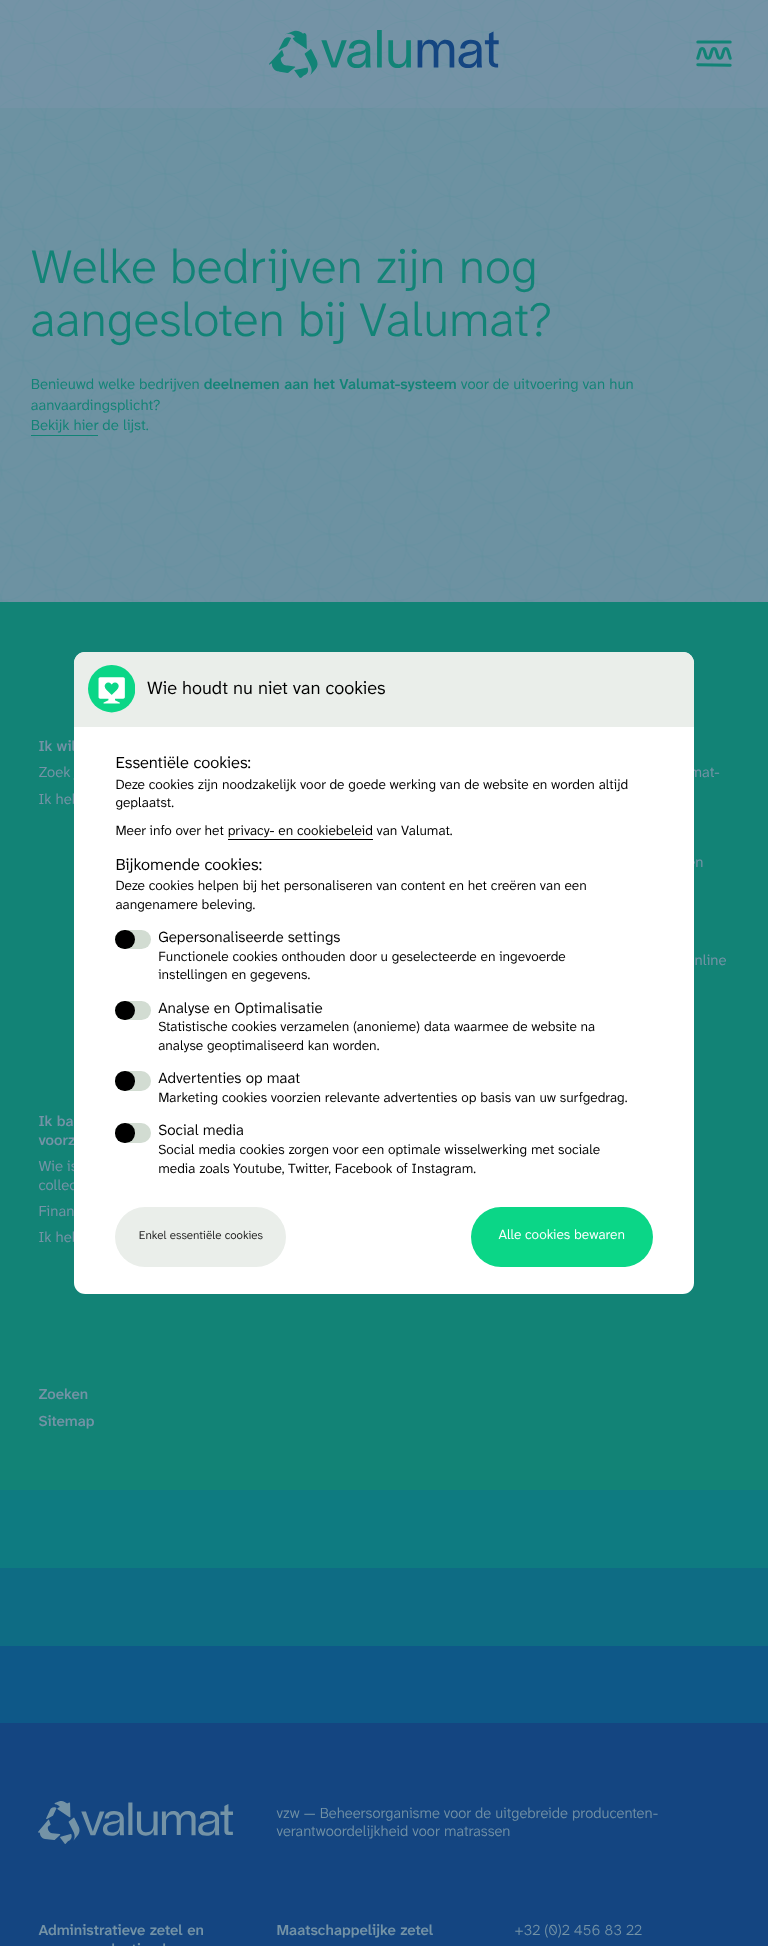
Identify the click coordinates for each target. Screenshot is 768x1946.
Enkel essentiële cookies (201, 1236)
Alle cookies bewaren (562, 1236)
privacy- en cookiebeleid (300, 832)
